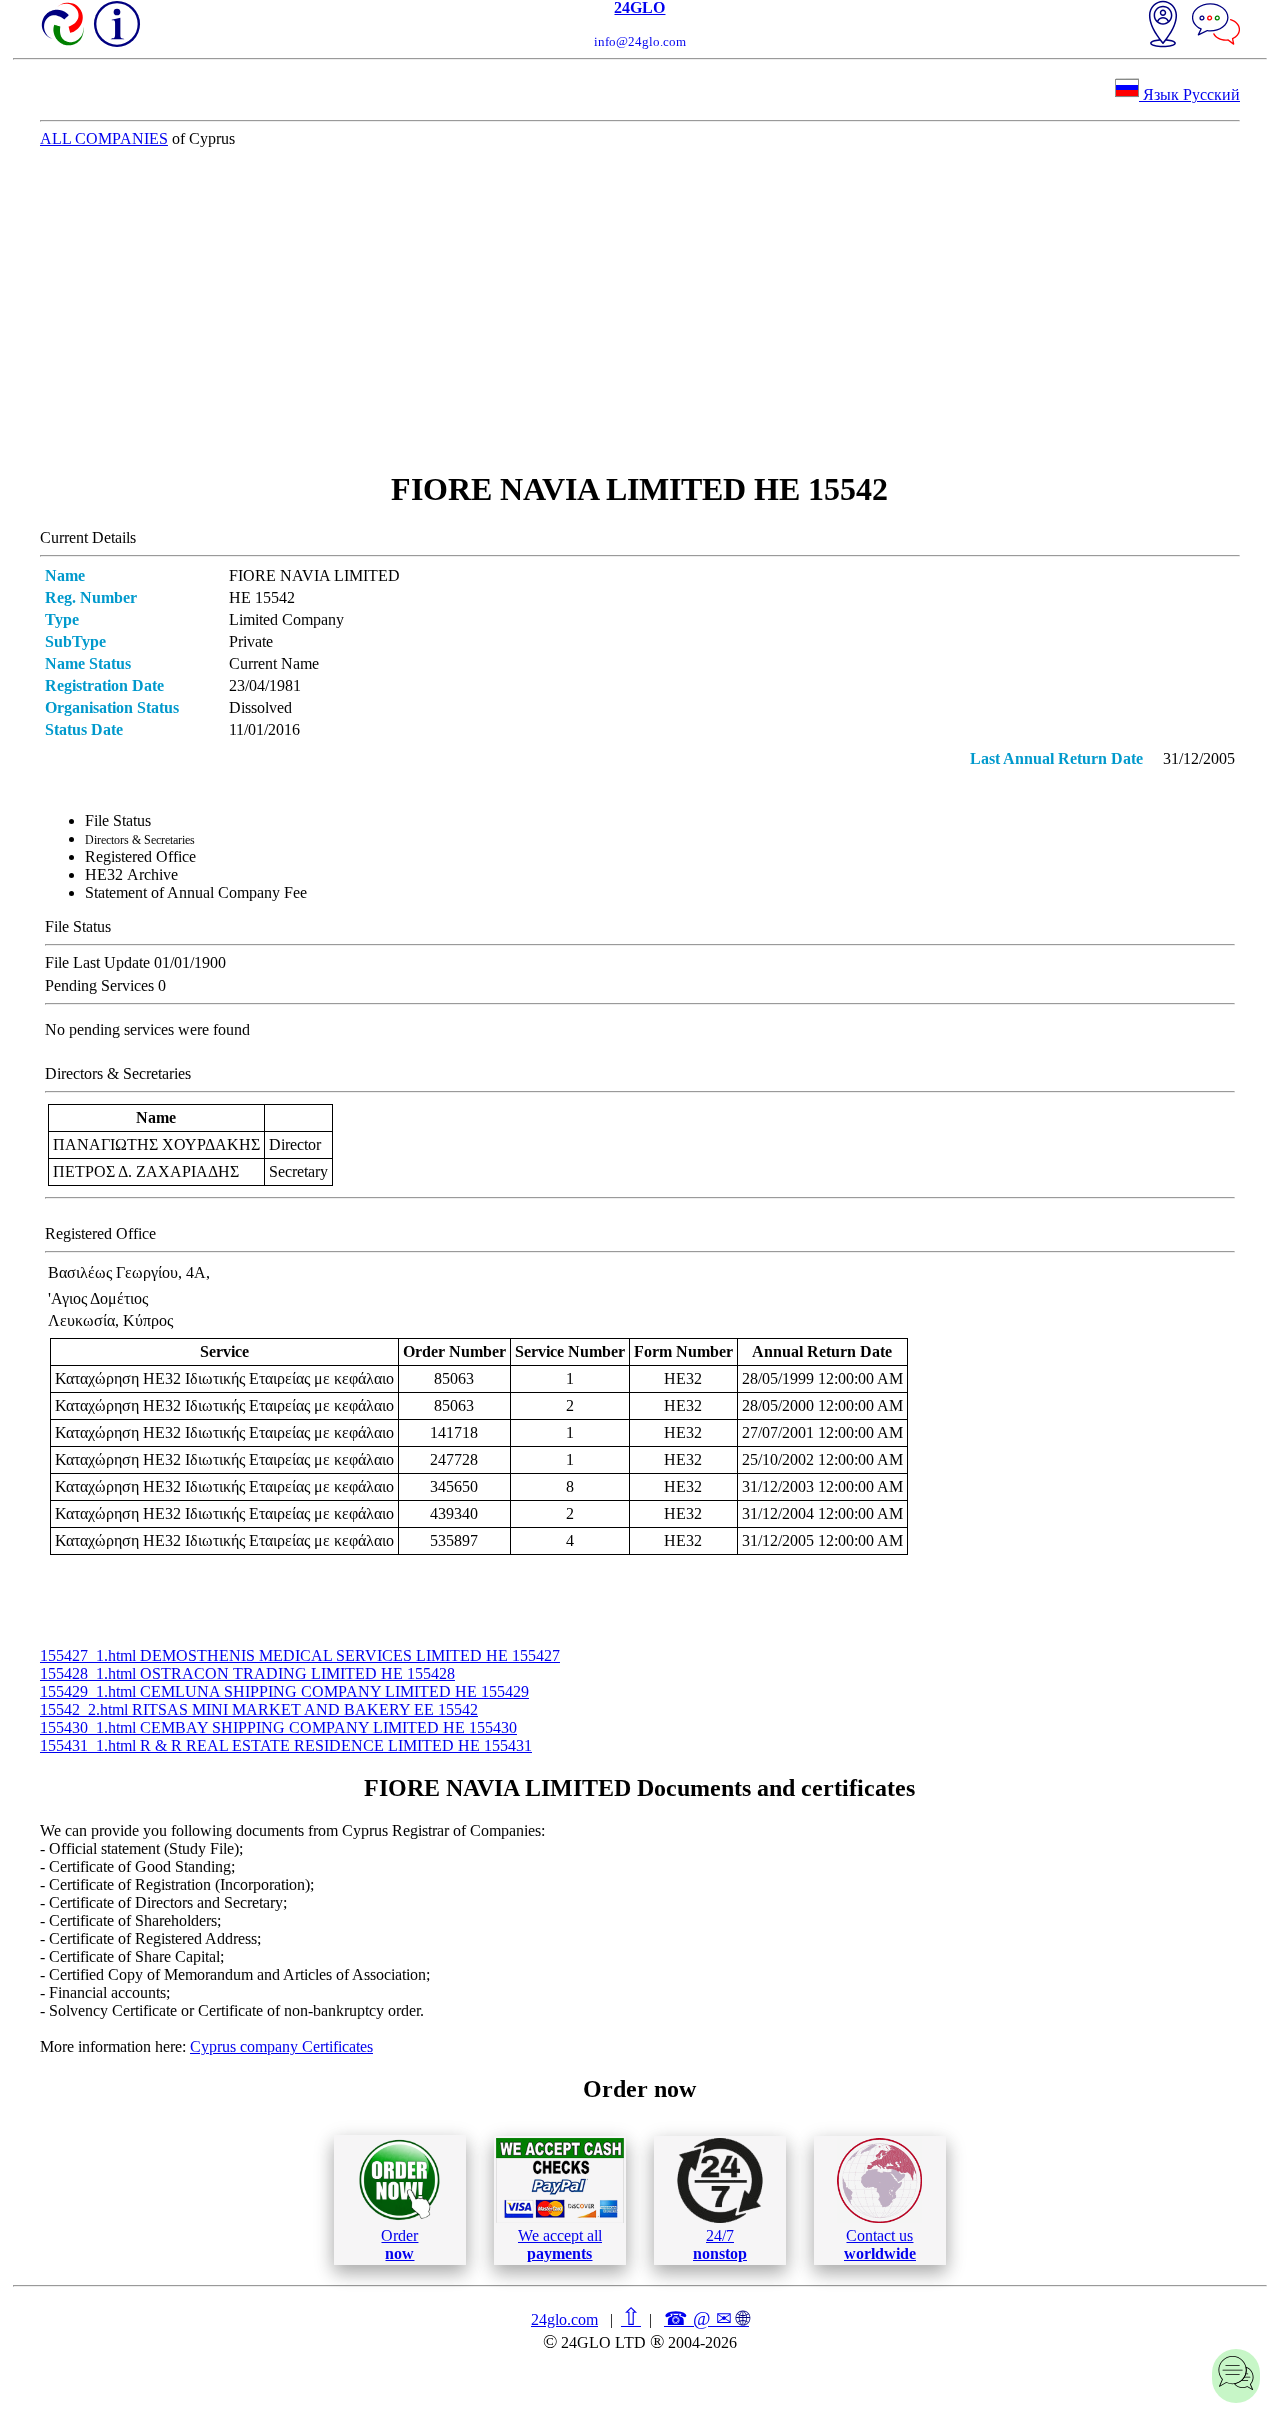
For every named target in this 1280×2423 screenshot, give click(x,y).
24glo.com (564, 2319)
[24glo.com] (64, 26)
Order (399, 2244)
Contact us (880, 2244)
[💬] (1216, 26)
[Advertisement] (640, 309)
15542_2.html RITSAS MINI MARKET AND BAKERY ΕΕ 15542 (259, 1709)
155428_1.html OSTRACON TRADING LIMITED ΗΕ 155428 (247, 1673)
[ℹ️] (117, 24)
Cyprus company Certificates (281, 2046)
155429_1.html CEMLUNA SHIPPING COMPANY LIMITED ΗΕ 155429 (284, 1691)
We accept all (560, 2244)
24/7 (720, 2244)
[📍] (1163, 26)
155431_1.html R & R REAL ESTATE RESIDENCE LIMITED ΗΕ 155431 (286, 1745)
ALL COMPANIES (104, 138)
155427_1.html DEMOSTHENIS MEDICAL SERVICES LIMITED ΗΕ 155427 (300, 1655)
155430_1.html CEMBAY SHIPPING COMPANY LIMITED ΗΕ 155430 (278, 1727)
